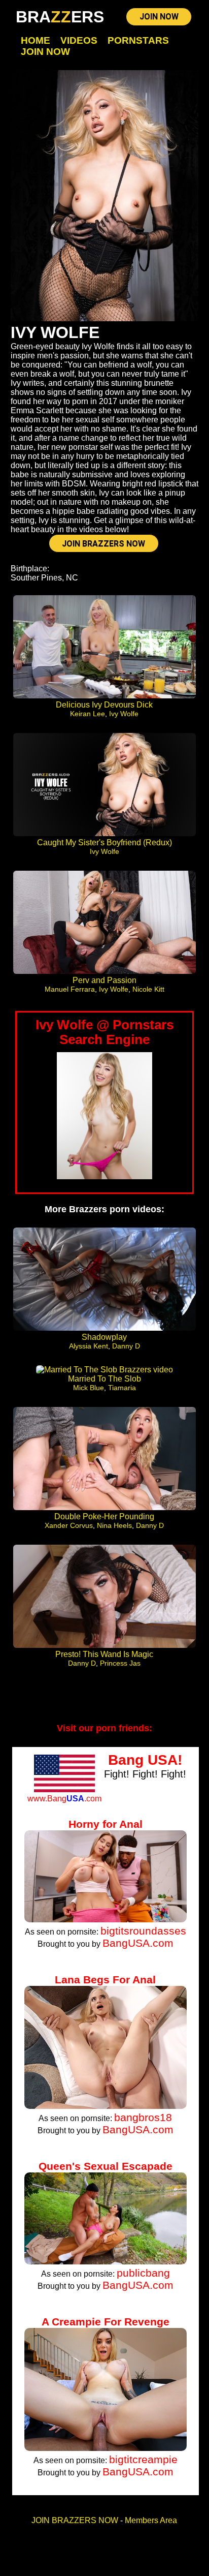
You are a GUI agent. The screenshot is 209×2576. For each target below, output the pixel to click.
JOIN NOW (159, 17)
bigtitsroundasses (143, 1931)
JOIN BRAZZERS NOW (103, 544)
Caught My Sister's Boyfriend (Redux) (104, 842)
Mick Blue (89, 1388)
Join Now (45, 52)
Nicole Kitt (148, 989)
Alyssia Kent (89, 1346)
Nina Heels (114, 1525)
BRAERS (60, 17)
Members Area (151, 2520)
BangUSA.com (138, 1943)
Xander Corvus (69, 1525)
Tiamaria (122, 1388)
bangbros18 (143, 2117)
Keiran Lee (88, 714)
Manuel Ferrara (70, 989)
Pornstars (138, 40)
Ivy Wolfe (124, 714)
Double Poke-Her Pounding (104, 1516)
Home (36, 40)
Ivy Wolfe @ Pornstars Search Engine (104, 1032)
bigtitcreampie (143, 2459)
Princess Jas (120, 1663)
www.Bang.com (64, 1799)
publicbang (143, 2273)
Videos (79, 40)
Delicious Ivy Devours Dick (104, 705)
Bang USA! (145, 1760)
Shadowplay (104, 1337)
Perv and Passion (104, 980)
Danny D (126, 1346)
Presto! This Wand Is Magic (104, 1654)
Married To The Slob (104, 1379)
